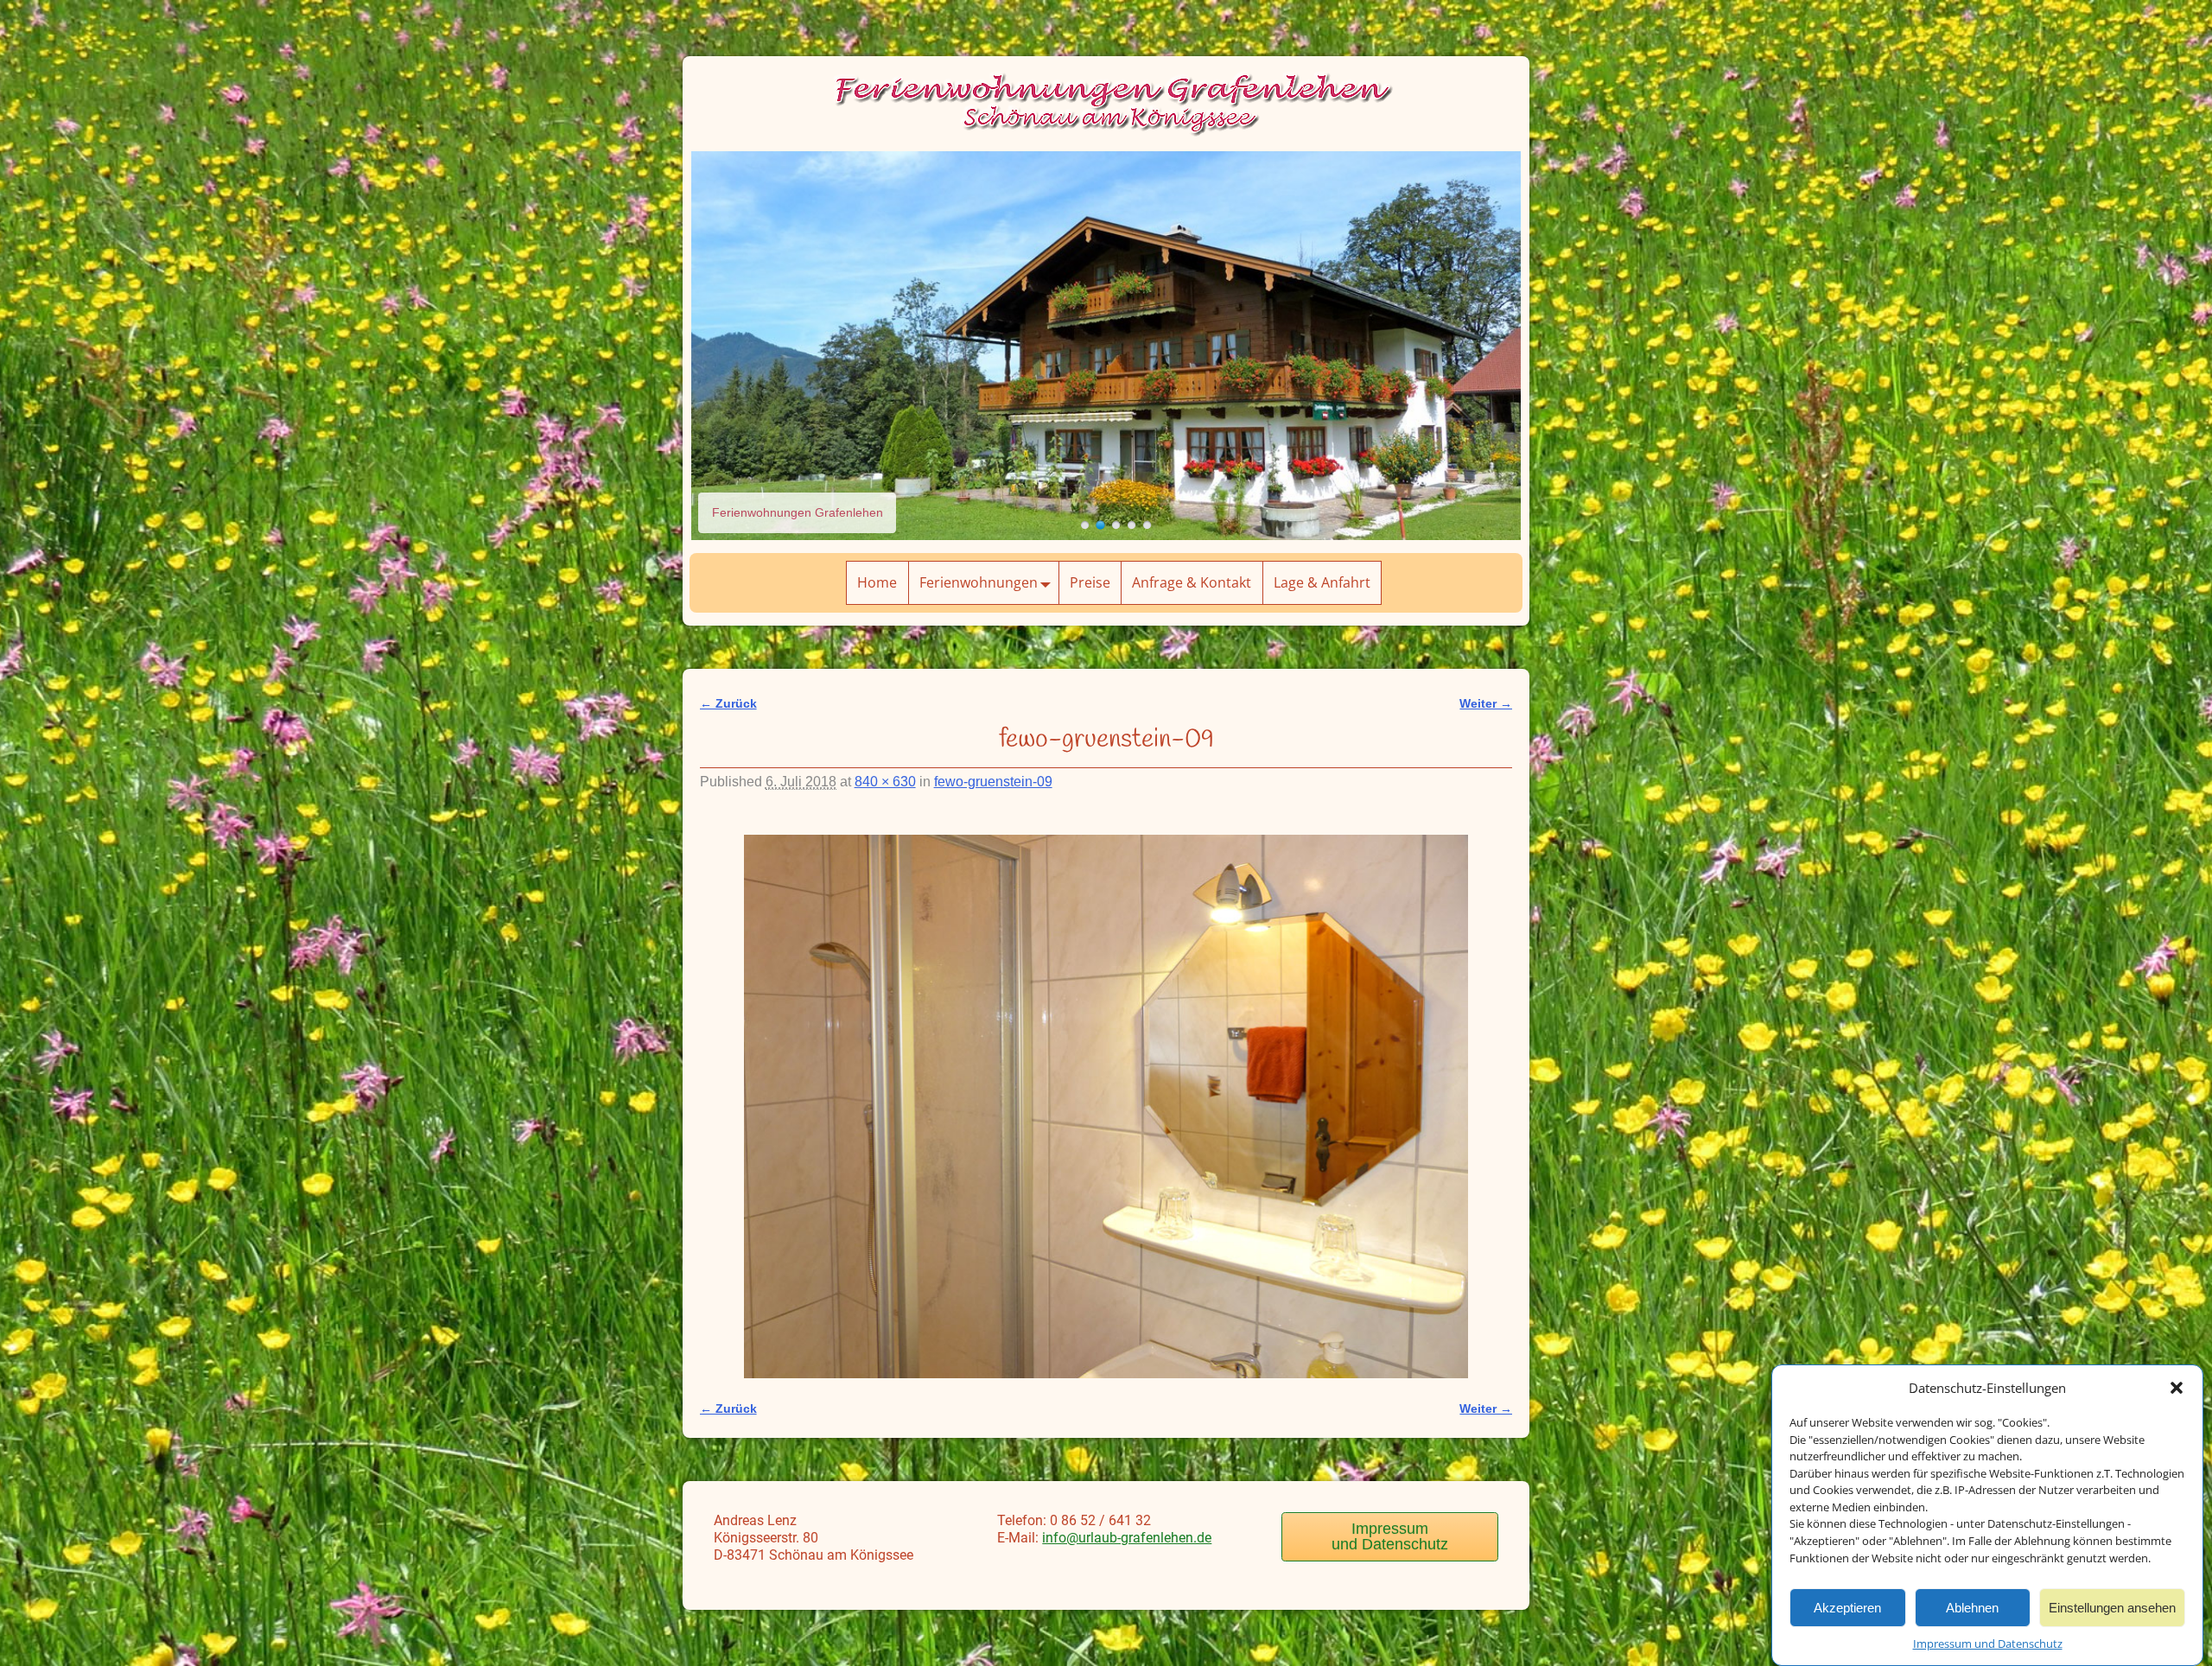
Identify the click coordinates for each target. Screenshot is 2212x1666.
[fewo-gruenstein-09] (1106, 1106)
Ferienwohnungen (979, 582)
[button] (2177, 1388)
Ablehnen (1972, 1607)
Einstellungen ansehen (2112, 1607)
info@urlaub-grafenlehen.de (1127, 1538)
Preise (1090, 582)
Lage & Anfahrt (1322, 582)
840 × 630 (885, 782)
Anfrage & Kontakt (1192, 582)
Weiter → (1486, 703)
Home (877, 582)
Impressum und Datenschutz (1988, 1644)
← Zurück (728, 703)
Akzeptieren (1847, 1607)
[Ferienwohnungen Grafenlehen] (1085, 525)
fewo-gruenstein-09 (993, 782)
